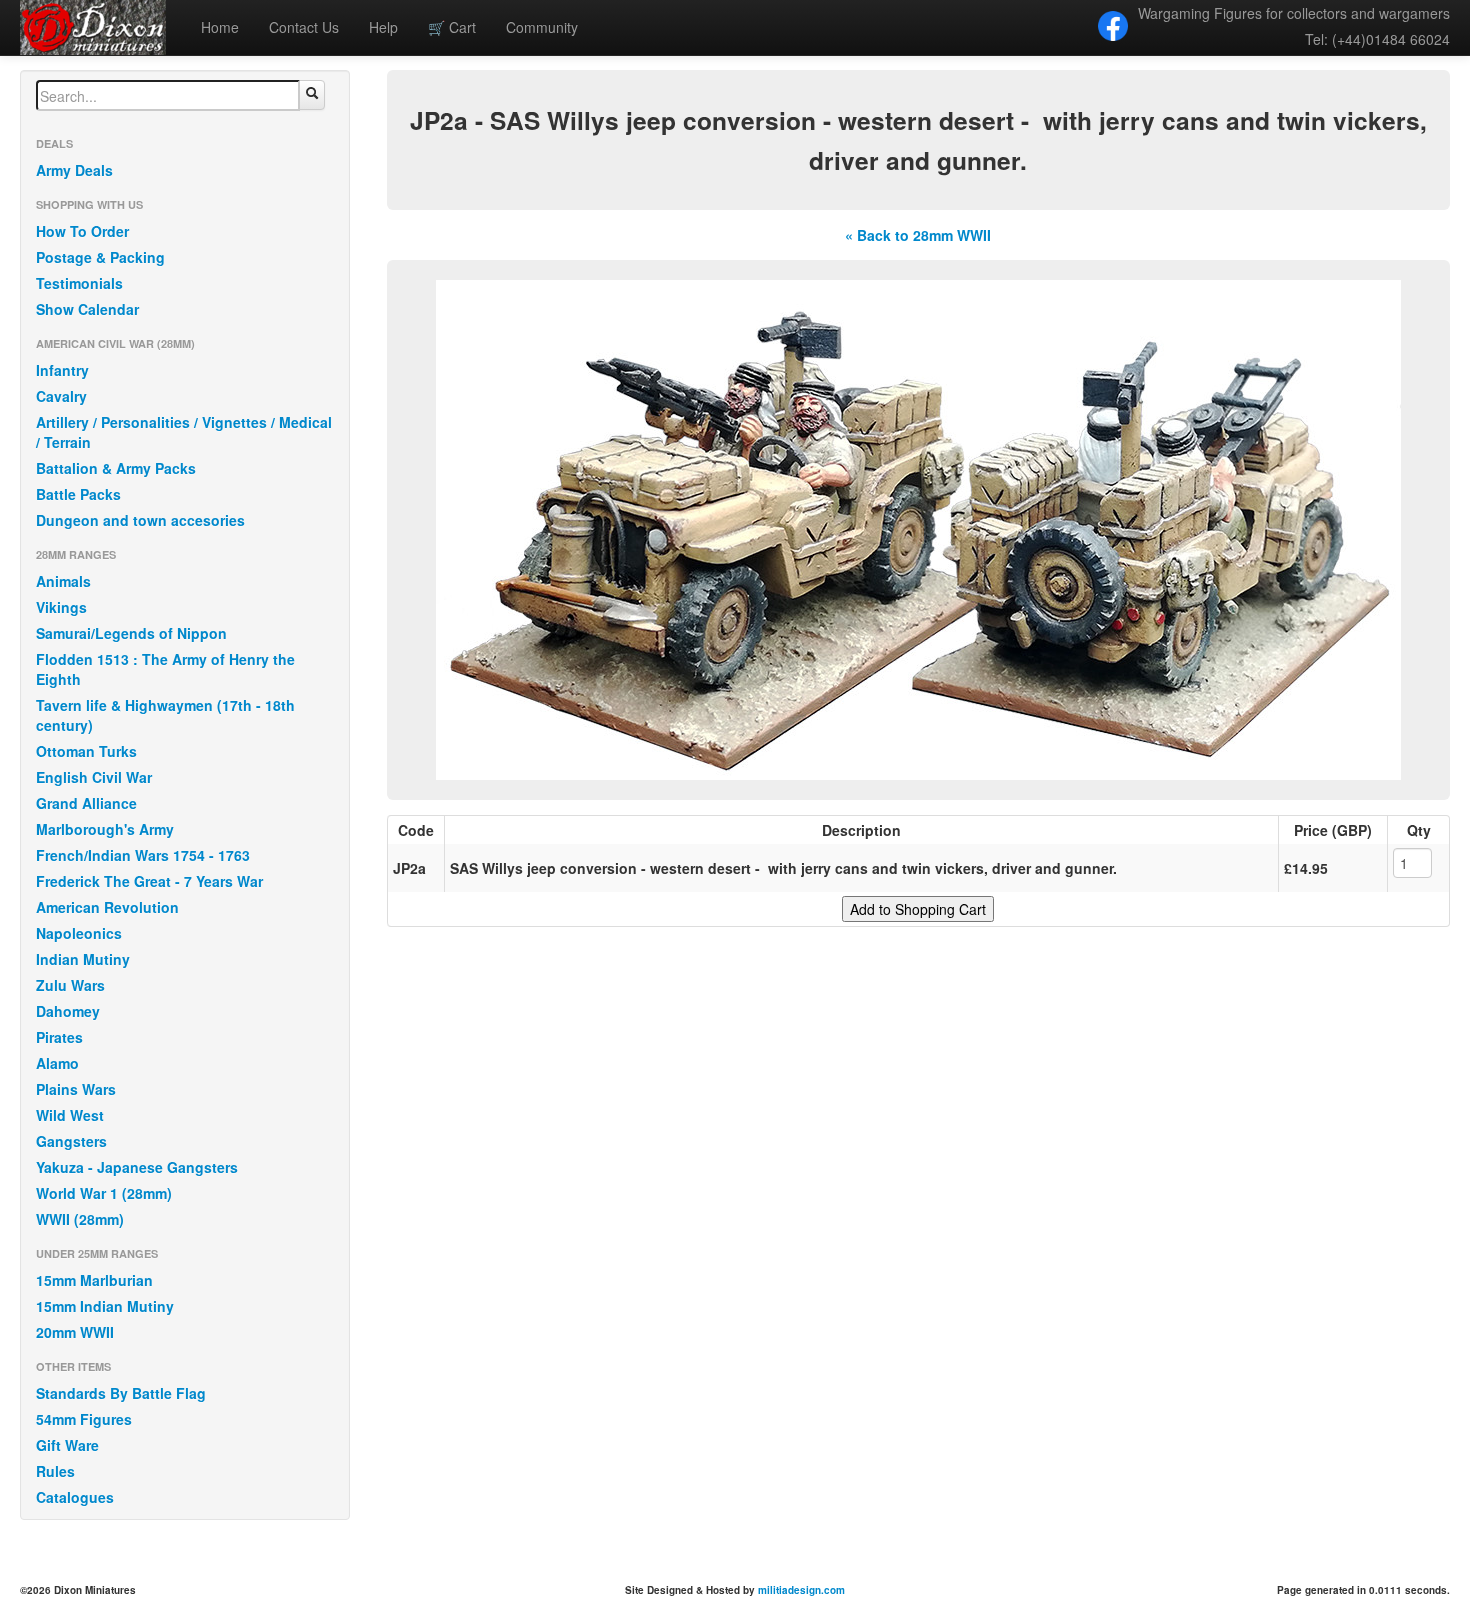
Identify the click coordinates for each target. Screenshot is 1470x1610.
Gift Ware (67, 1445)
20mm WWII (75, 1332)
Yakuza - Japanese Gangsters (137, 1167)
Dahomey (68, 1011)
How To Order (82, 231)
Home (220, 27)
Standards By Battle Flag (121, 1393)
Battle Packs (78, 494)
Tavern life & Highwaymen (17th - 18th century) (165, 715)
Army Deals (74, 170)
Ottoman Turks (86, 751)
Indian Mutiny (83, 959)
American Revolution (107, 907)
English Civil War (94, 777)
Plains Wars (76, 1089)
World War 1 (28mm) (104, 1193)
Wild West (70, 1115)
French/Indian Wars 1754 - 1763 (143, 855)
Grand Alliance (86, 803)
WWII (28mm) (80, 1219)
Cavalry (61, 396)
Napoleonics (79, 933)
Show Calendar (87, 309)
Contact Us (304, 27)
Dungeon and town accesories (140, 520)
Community (542, 27)
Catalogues (75, 1497)
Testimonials (79, 283)
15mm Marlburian (94, 1280)
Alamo (57, 1063)
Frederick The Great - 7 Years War (149, 881)
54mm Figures (84, 1419)
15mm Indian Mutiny (105, 1306)
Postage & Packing (100, 257)
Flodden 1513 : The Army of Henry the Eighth (165, 669)
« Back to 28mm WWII (918, 235)
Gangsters (71, 1141)
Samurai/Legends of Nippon (131, 633)
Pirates (59, 1037)
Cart (452, 27)
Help (383, 27)
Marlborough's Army (105, 829)
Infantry (62, 370)
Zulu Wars (70, 985)
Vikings (61, 607)
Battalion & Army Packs (116, 468)
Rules (55, 1471)
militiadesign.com (801, 1590)
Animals (63, 581)
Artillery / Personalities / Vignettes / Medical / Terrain (184, 432)
